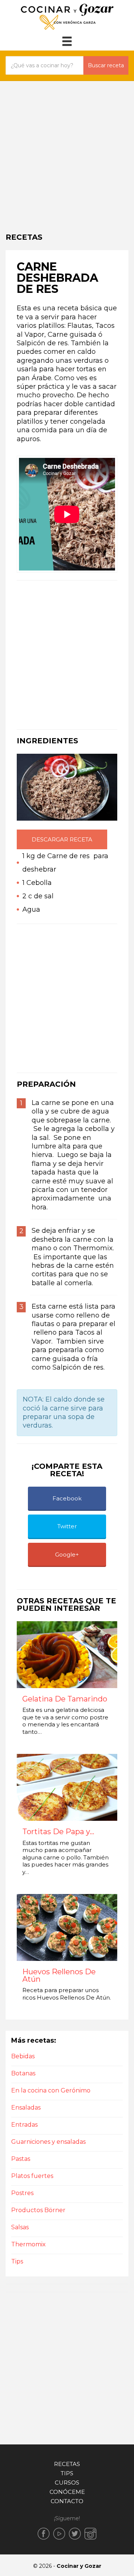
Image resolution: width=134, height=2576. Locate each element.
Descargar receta (62, 839)
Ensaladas (26, 2108)
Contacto (67, 2501)
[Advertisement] (67, 152)
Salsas (20, 2227)
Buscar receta (106, 65)
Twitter (67, 1526)
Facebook (67, 1498)
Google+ (67, 1554)
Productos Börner (38, 2210)
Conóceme (67, 2492)
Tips (17, 2261)
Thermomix (28, 2244)
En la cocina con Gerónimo (51, 2090)
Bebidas (23, 2056)
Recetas (67, 2464)
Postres (22, 2193)
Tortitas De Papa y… (58, 1832)
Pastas (21, 2159)
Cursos (67, 2483)
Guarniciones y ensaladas (48, 2142)
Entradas (24, 2125)
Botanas (23, 2073)
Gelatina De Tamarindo (65, 1699)
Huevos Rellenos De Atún (59, 1976)
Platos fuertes (32, 2176)
